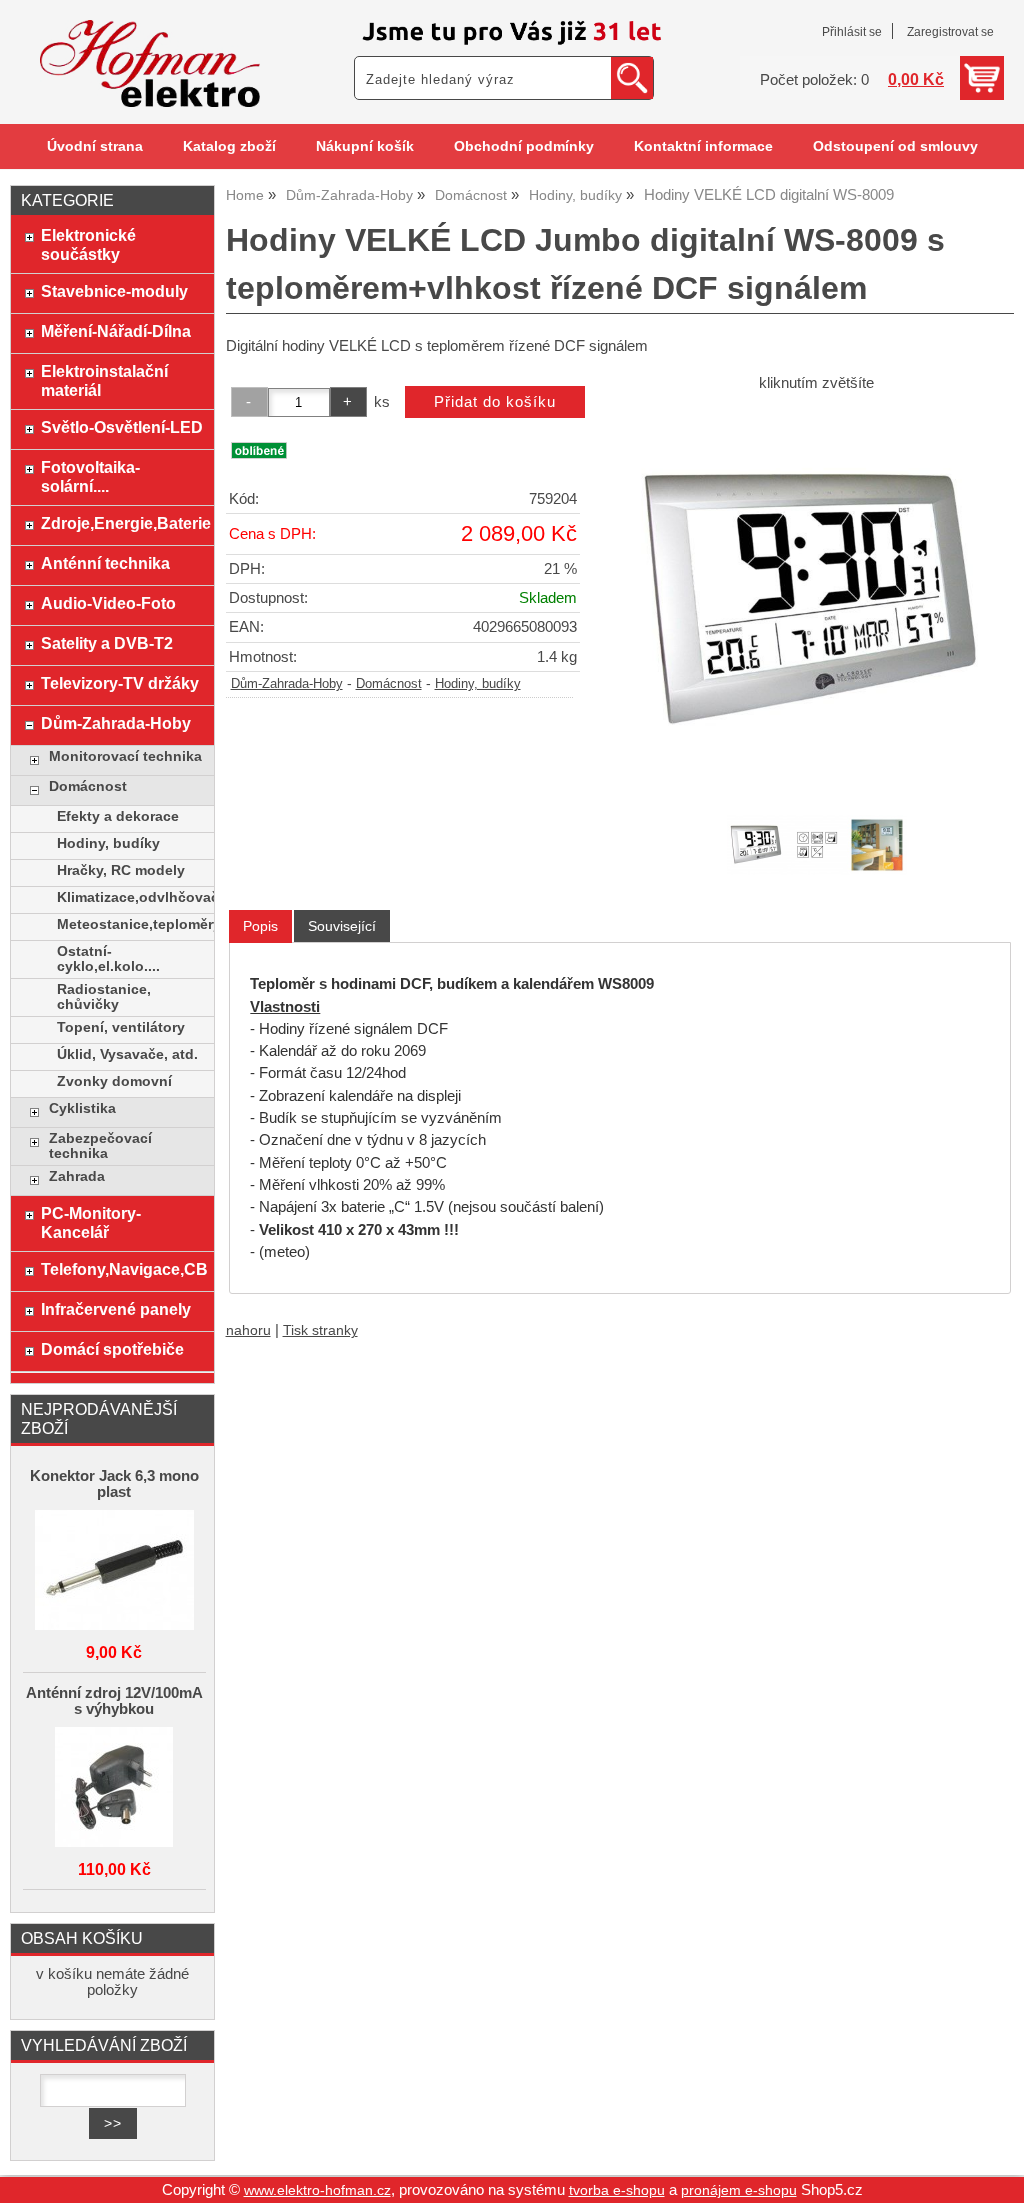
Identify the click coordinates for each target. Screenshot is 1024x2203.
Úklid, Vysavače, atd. (127, 1054)
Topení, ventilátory (121, 1027)
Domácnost (389, 684)
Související (342, 926)
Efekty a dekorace (118, 816)
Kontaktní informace (703, 146)
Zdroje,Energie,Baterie (122, 523)
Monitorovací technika (125, 756)
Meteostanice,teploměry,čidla (130, 924)
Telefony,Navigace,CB (122, 1269)
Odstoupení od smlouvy (895, 146)
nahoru (248, 1330)
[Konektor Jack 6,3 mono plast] (114, 1571)
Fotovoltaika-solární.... (90, 476)
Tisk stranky (320, 1330)
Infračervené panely (116, 1309)
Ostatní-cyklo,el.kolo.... (108, 959)
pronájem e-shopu (739, 2190)
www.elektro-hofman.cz (317, 2190)
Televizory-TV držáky (120, 683)
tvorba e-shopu (617, 2190)
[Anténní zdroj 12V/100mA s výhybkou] (114, 1788)
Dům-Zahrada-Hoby (287, 684)
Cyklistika (82, 1108)
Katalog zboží (229, 146)
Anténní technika (105, 563)
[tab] (260, 926)
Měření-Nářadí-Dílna (116, 331)
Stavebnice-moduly (114, 291)
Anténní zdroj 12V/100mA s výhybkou (114, 1701)
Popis (260, 926)
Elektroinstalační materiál (104, 380)
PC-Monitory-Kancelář (91, 1222)
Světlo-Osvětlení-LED (122, 427)
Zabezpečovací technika (100, 1146)
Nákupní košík (365, 146)
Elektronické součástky (88, 244)
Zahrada (77, 1176)
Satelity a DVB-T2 (107, 643)
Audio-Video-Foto (108, 603)
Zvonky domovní (114, 1081)
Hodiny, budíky (478, 684)
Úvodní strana (95, 146)
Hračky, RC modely (121, 870)
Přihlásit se (852, 32)
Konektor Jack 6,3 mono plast (114, 1484)
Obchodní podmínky (524, 146)
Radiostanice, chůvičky (104, 997)
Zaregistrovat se (950, 32)
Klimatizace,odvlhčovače (130, 897)
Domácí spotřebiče (112, 1349)
